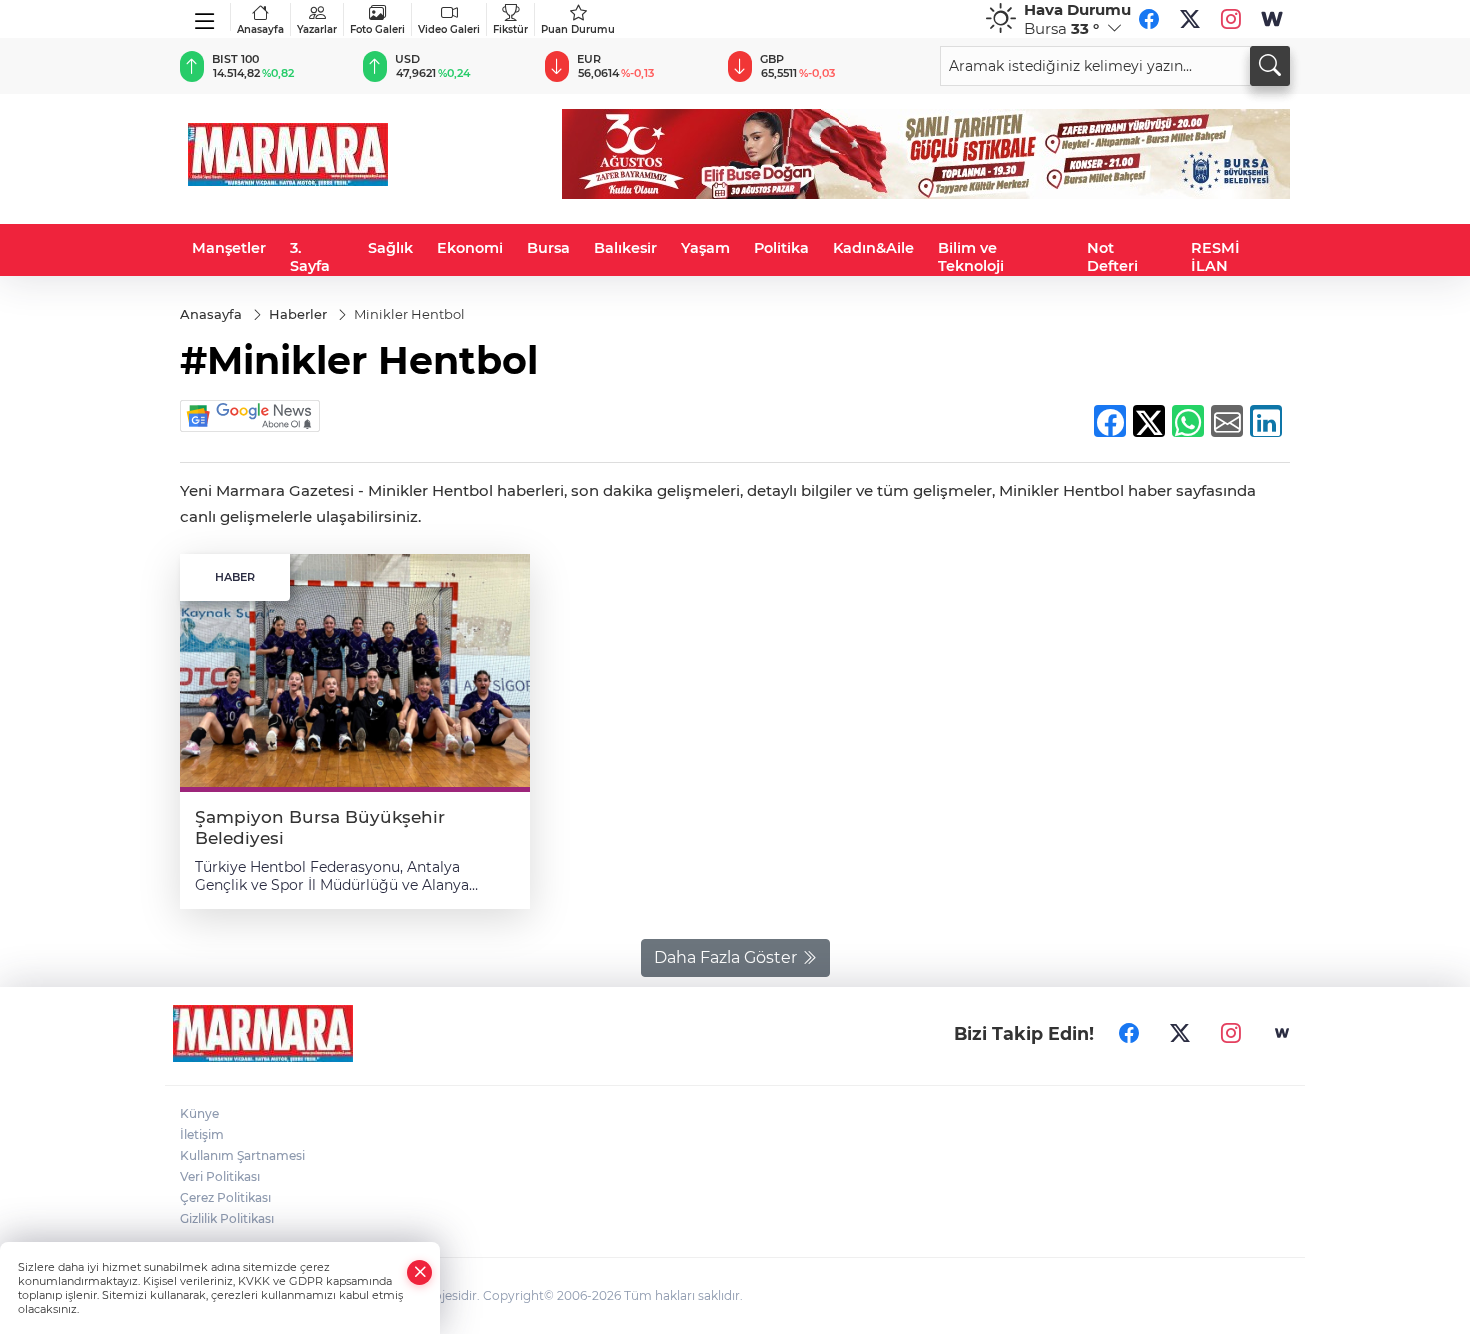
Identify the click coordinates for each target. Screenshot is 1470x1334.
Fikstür (510, 29)
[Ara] (1270, 66)
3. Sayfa (310, 257)
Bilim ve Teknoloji (971, 257)
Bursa (548, 248)
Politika (781, 248)
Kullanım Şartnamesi (242, 1155)
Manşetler (229, 248)
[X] (1190, 19)
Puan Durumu (578, 29)
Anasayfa (260, 29)
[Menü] (205, 17)
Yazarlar (317, 29)
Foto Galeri (377, 29)
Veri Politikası (220, 1176)
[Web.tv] (1272, 19)
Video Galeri (449, 29)
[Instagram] (1231, 19)
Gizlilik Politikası (227, 1218)
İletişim (202, 1134)
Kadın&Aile (873, 248)
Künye (199, 1113)
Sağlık (390, 248)
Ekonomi (470, 248)
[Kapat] (420, 1272)
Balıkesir (625, 248)
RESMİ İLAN (1215, 257)
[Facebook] (1149, 19)
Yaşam (705, 248)
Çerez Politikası (225, 1197)
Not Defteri (1112, 257)
